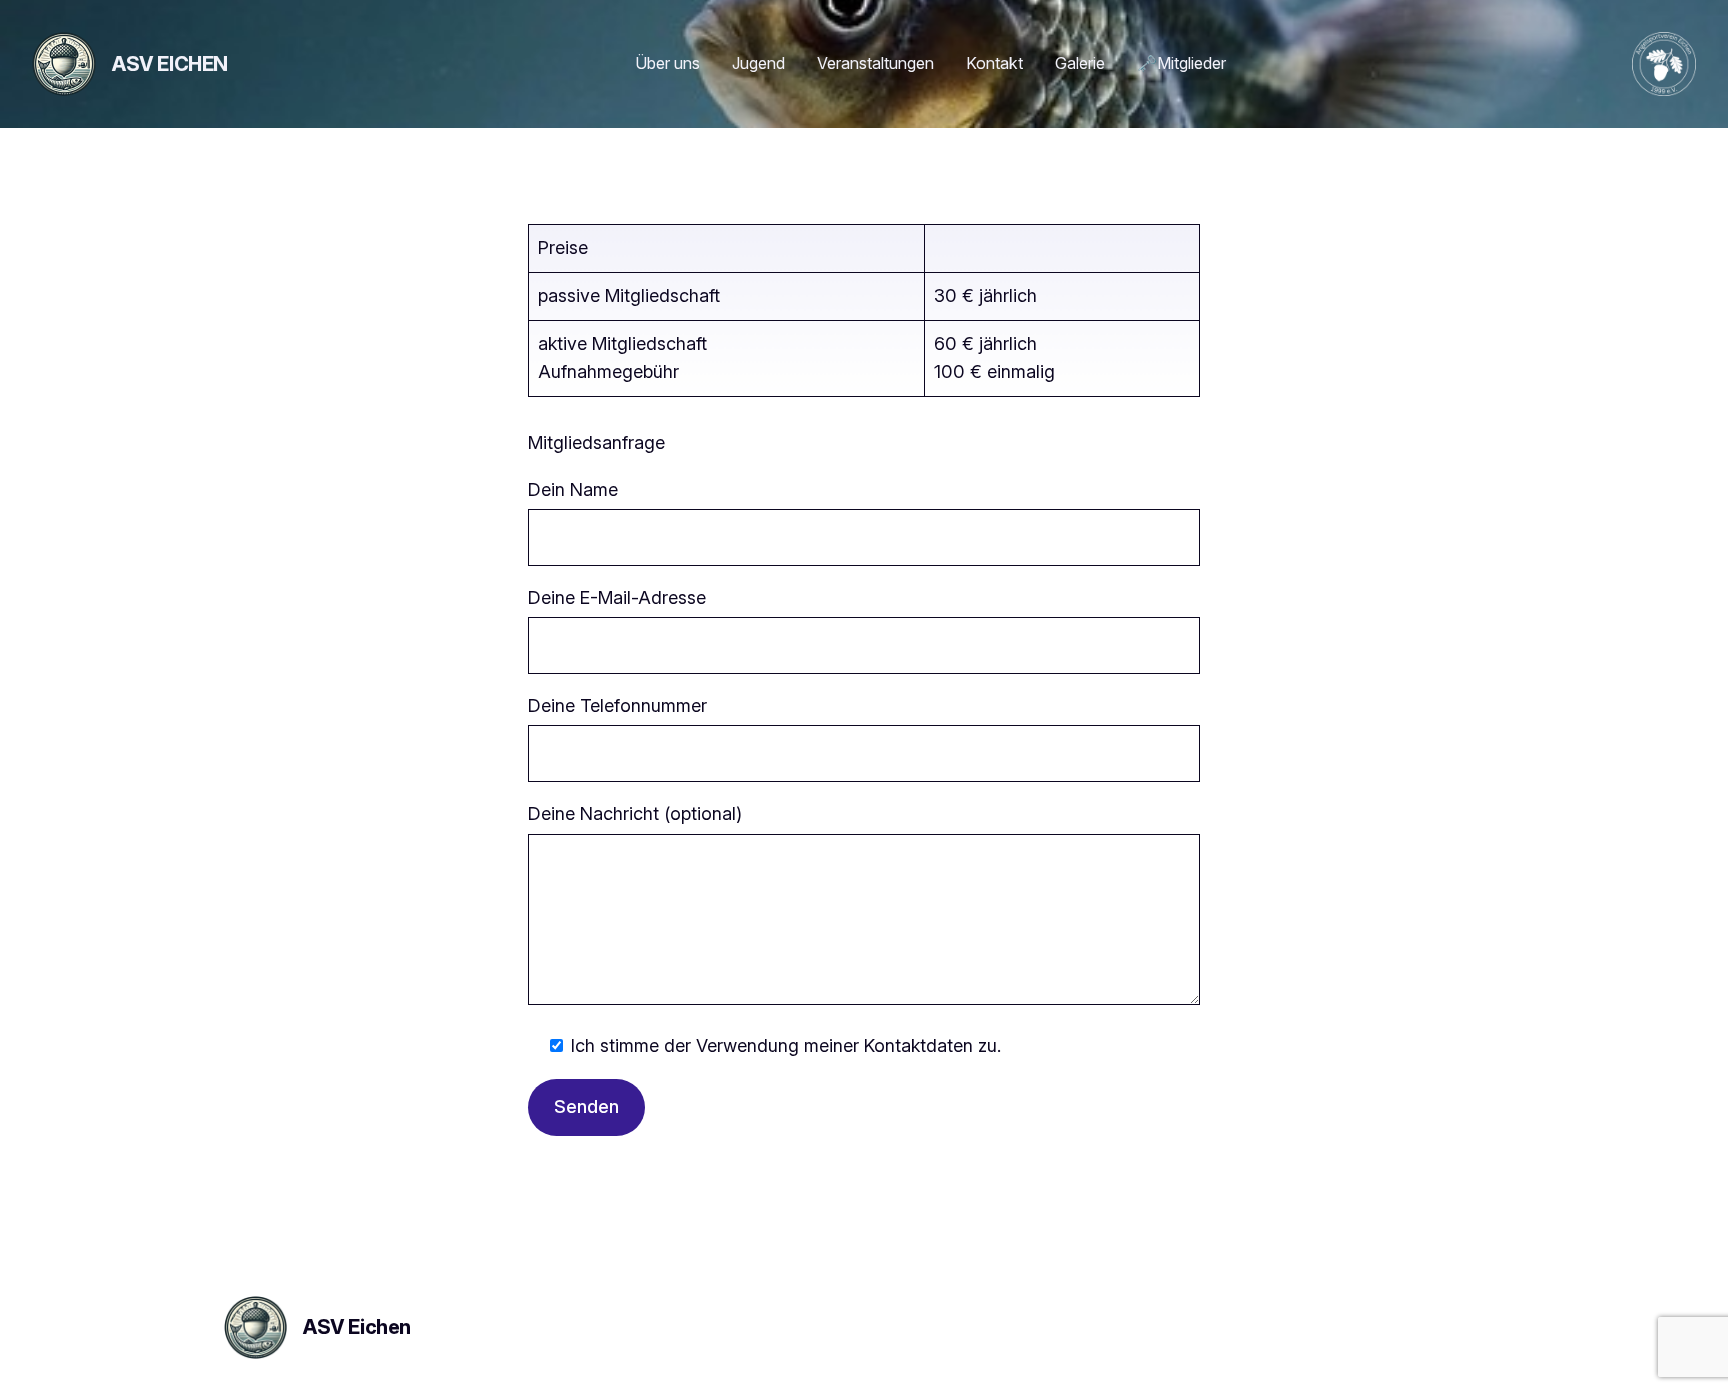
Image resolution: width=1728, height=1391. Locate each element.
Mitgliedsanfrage (596, 442)
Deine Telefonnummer (617, 705)
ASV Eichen (170, 64)
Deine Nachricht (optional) (635, 813)
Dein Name (573, 489)
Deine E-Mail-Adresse (617, 597)
